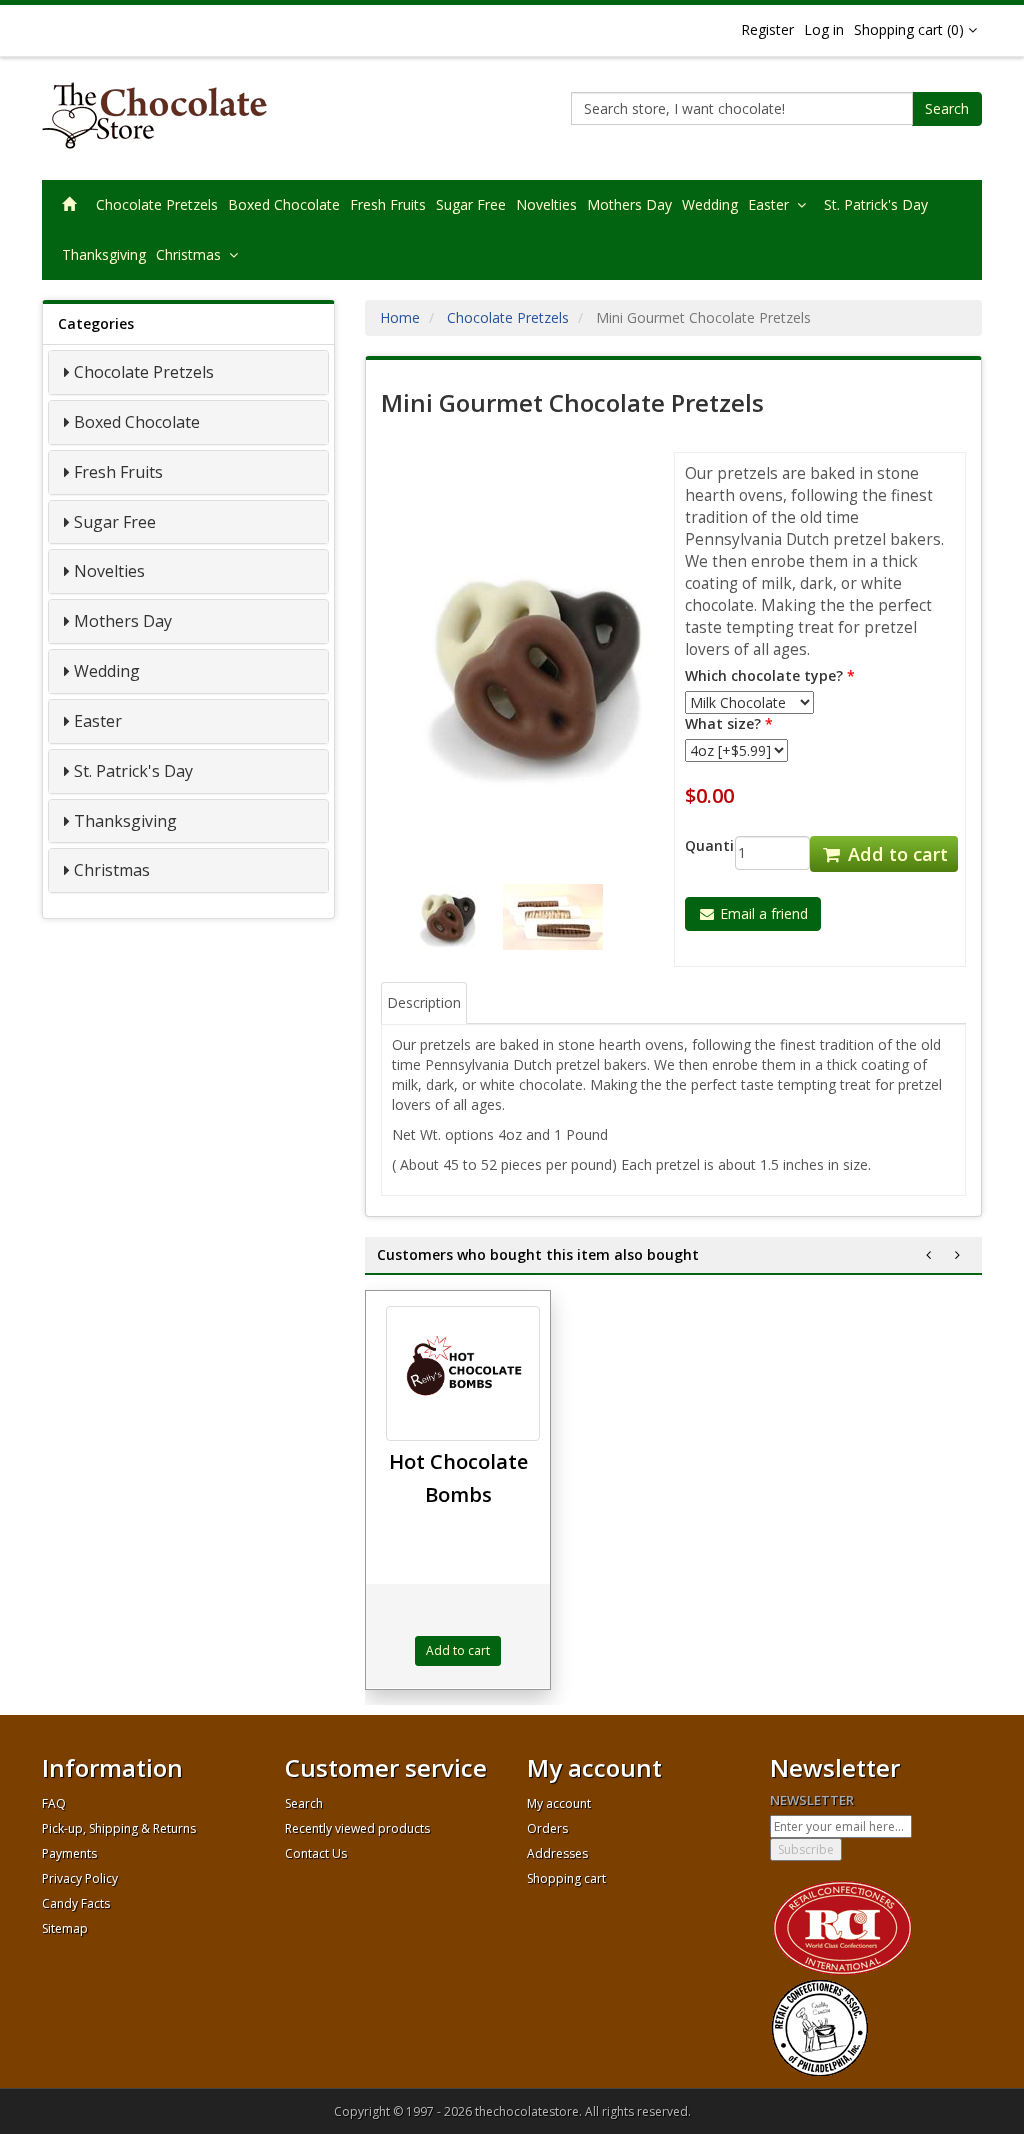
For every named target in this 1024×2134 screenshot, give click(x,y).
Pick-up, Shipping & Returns (119, 1828)
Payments (69, 1853)
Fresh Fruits (388, 204)
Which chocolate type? (764, 675)
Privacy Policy (80, 1878)
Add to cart (895, 854)
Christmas (192, 254)
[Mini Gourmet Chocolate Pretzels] (527, 665)
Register (767, 29)
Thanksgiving (104, 254)
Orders (547, 1828)
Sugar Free (471, 204)
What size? (723, 723)
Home (400, 317)
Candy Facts (76, 1903)
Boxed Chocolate (284, 204)
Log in (824, 29)
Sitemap (65, 1928)
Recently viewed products (357, 1828)
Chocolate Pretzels (157, 204)
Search (947, 108)
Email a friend (762, 913)
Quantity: (695, 845)
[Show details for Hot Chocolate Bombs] (463, 1373)
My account (559, 1803)
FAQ (54, 1803)
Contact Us (316, 1853)
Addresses (557, 1853)
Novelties (546, 204)
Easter (772, 204)
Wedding (710, 204)
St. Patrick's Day (876, 204)
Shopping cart (566, 1878)
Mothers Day (629, 204)
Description (424, 1002)
